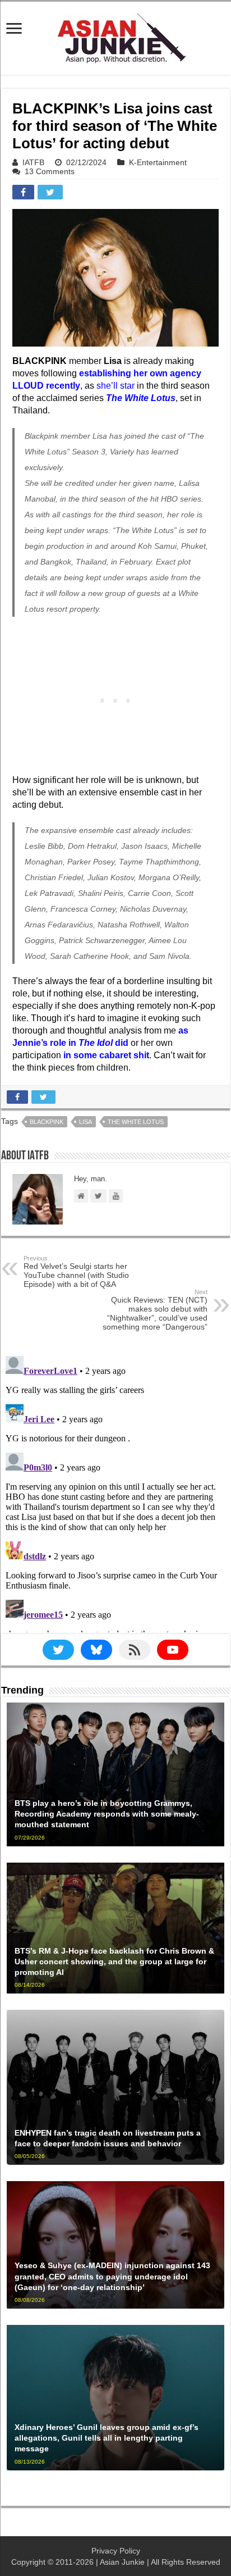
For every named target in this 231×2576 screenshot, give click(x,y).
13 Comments (50, 171)
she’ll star (115, 386)
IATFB (33, 162)
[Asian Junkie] (115, 36)
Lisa (86, 1122)
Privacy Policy (116, 2551)
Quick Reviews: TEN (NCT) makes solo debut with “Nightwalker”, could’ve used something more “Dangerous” (155, 1310)
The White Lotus (136, 1122)
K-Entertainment (158, 162)
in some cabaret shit (106, 1055)
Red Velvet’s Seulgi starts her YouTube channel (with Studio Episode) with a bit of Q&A (76, 1272)
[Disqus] (115, 1492)
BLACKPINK (47, 1122)
